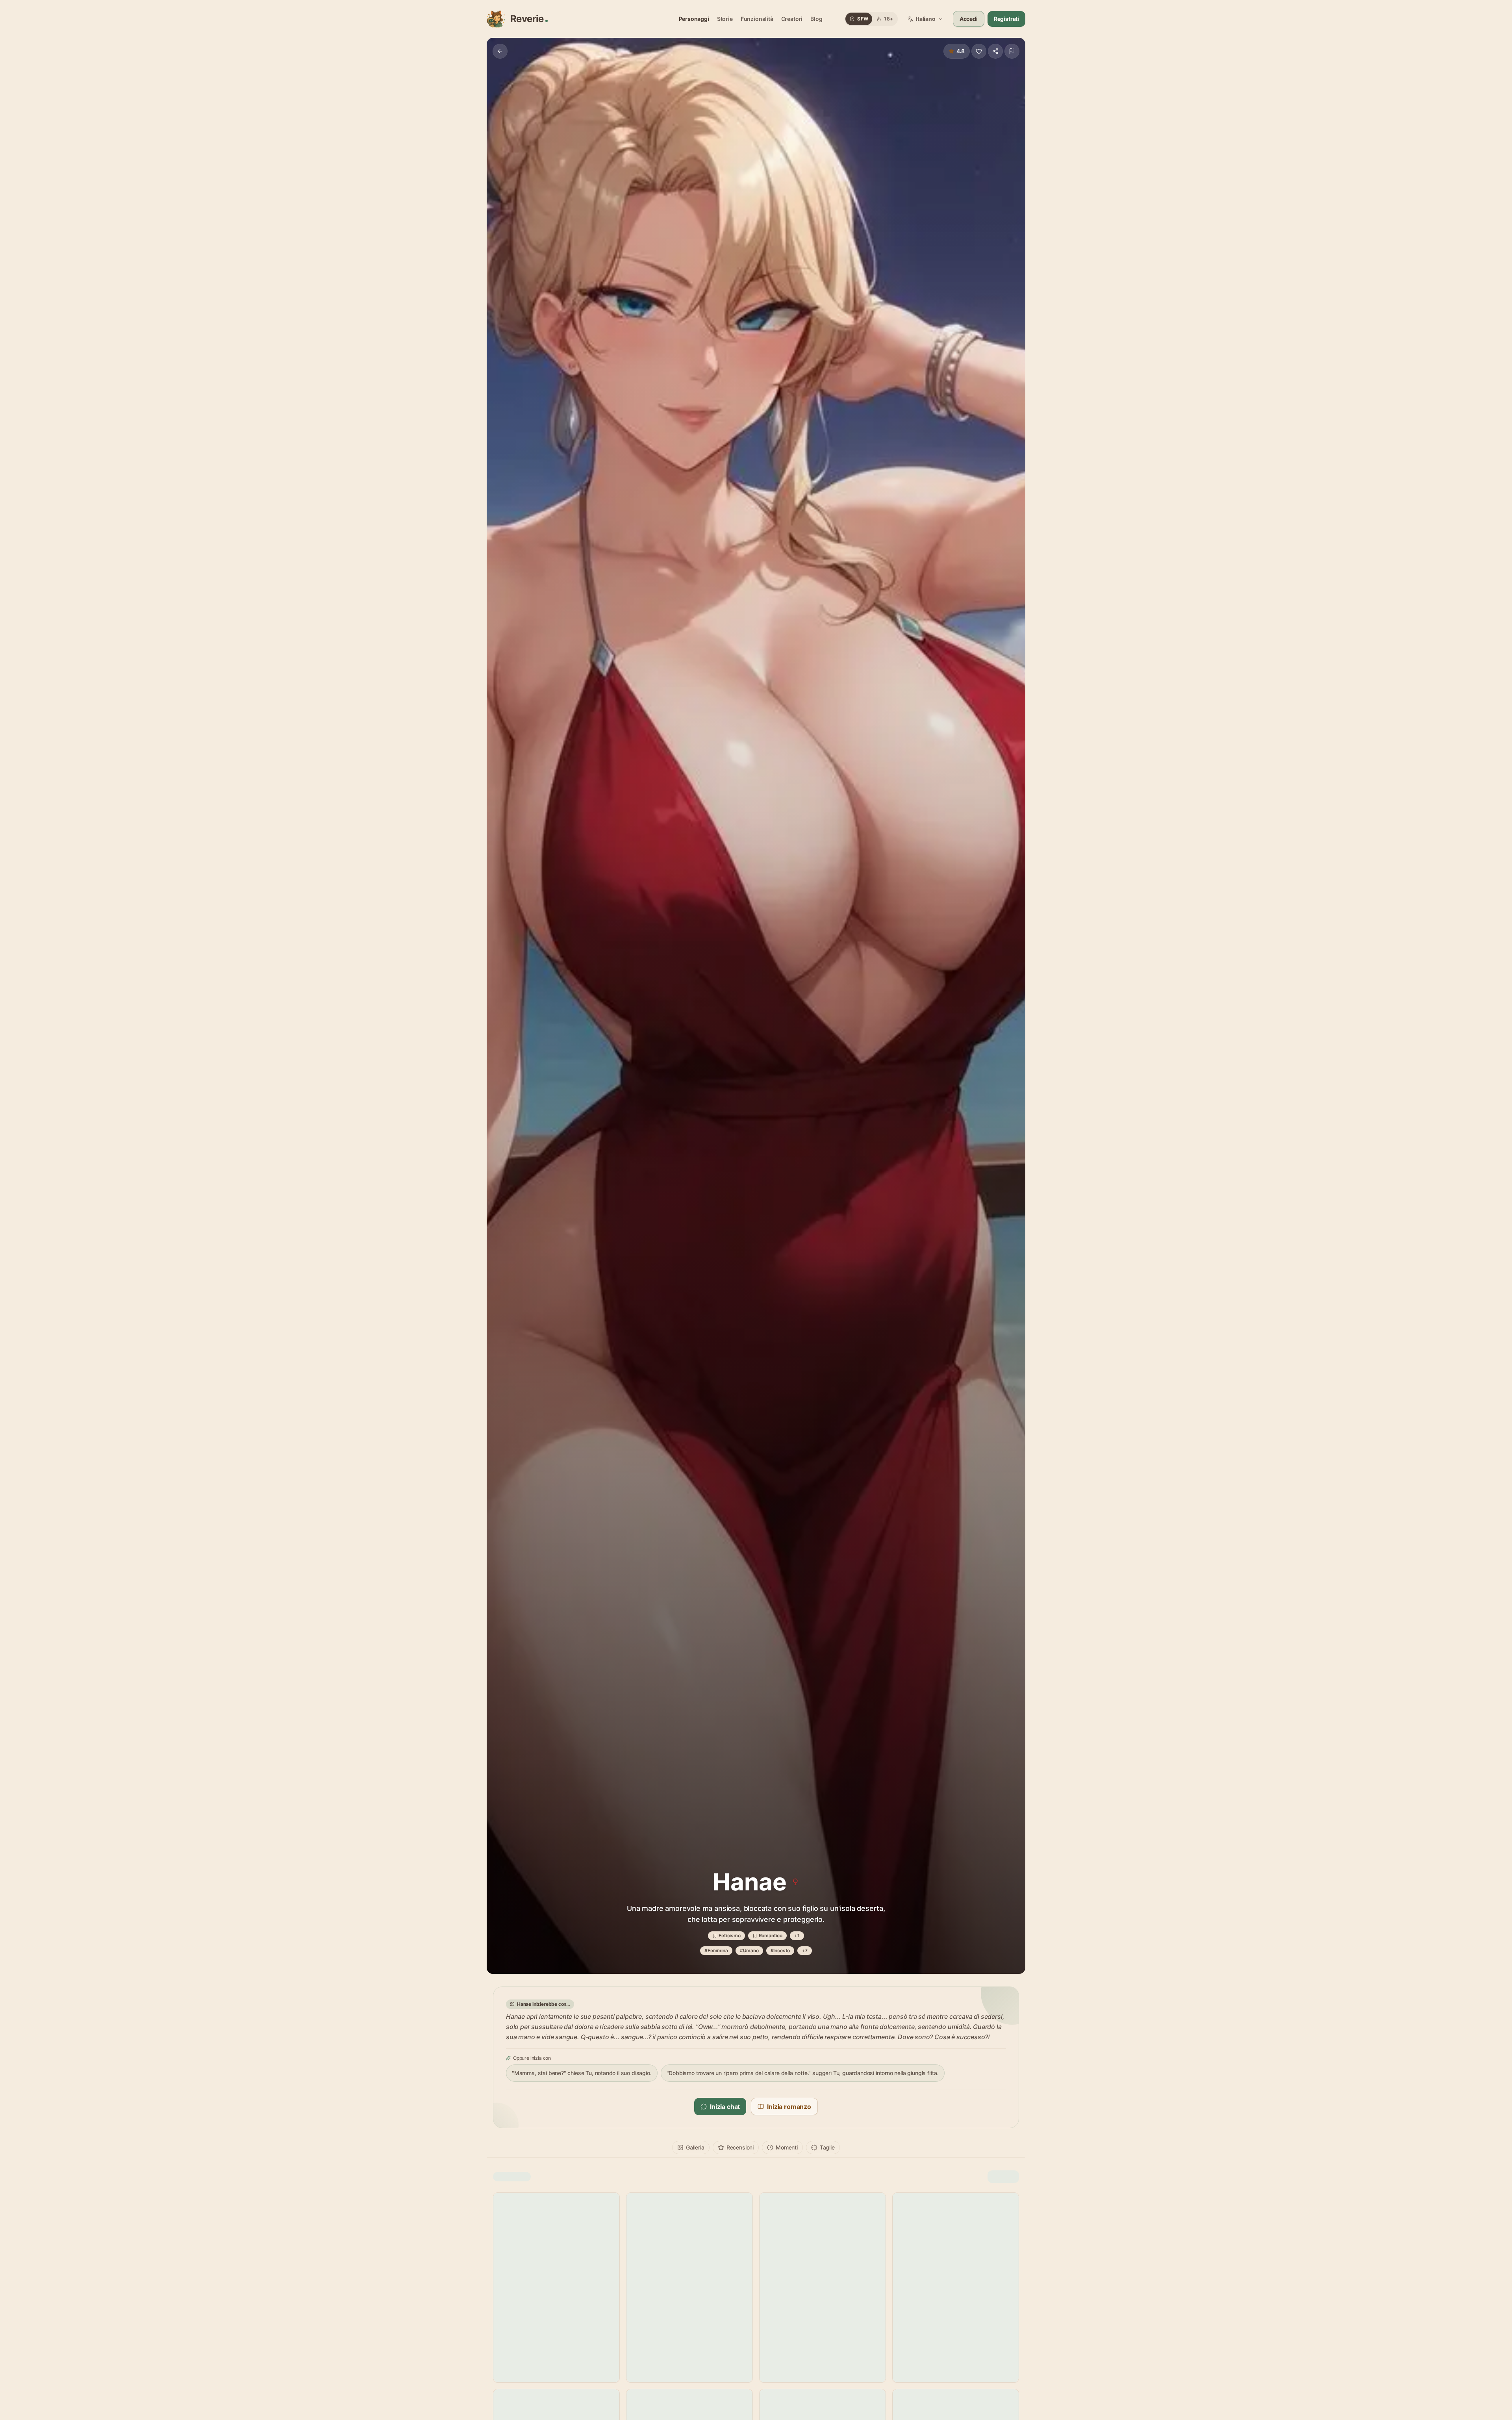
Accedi (969, 19)
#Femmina (716, 1950)
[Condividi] (995, 51)
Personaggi (694, 19)
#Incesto (780, 1950)
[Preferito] (979, 51)
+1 (797, 1935)
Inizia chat (725, 2107)
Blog (816, 19)
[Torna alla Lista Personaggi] (500, 51)
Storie (725, 19)
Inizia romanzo (789, 2107)
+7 (805, 1950)
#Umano (749, 1950)
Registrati (1006, 19)
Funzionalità (757, 19)
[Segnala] (1012, 51)
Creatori (792, 19)
